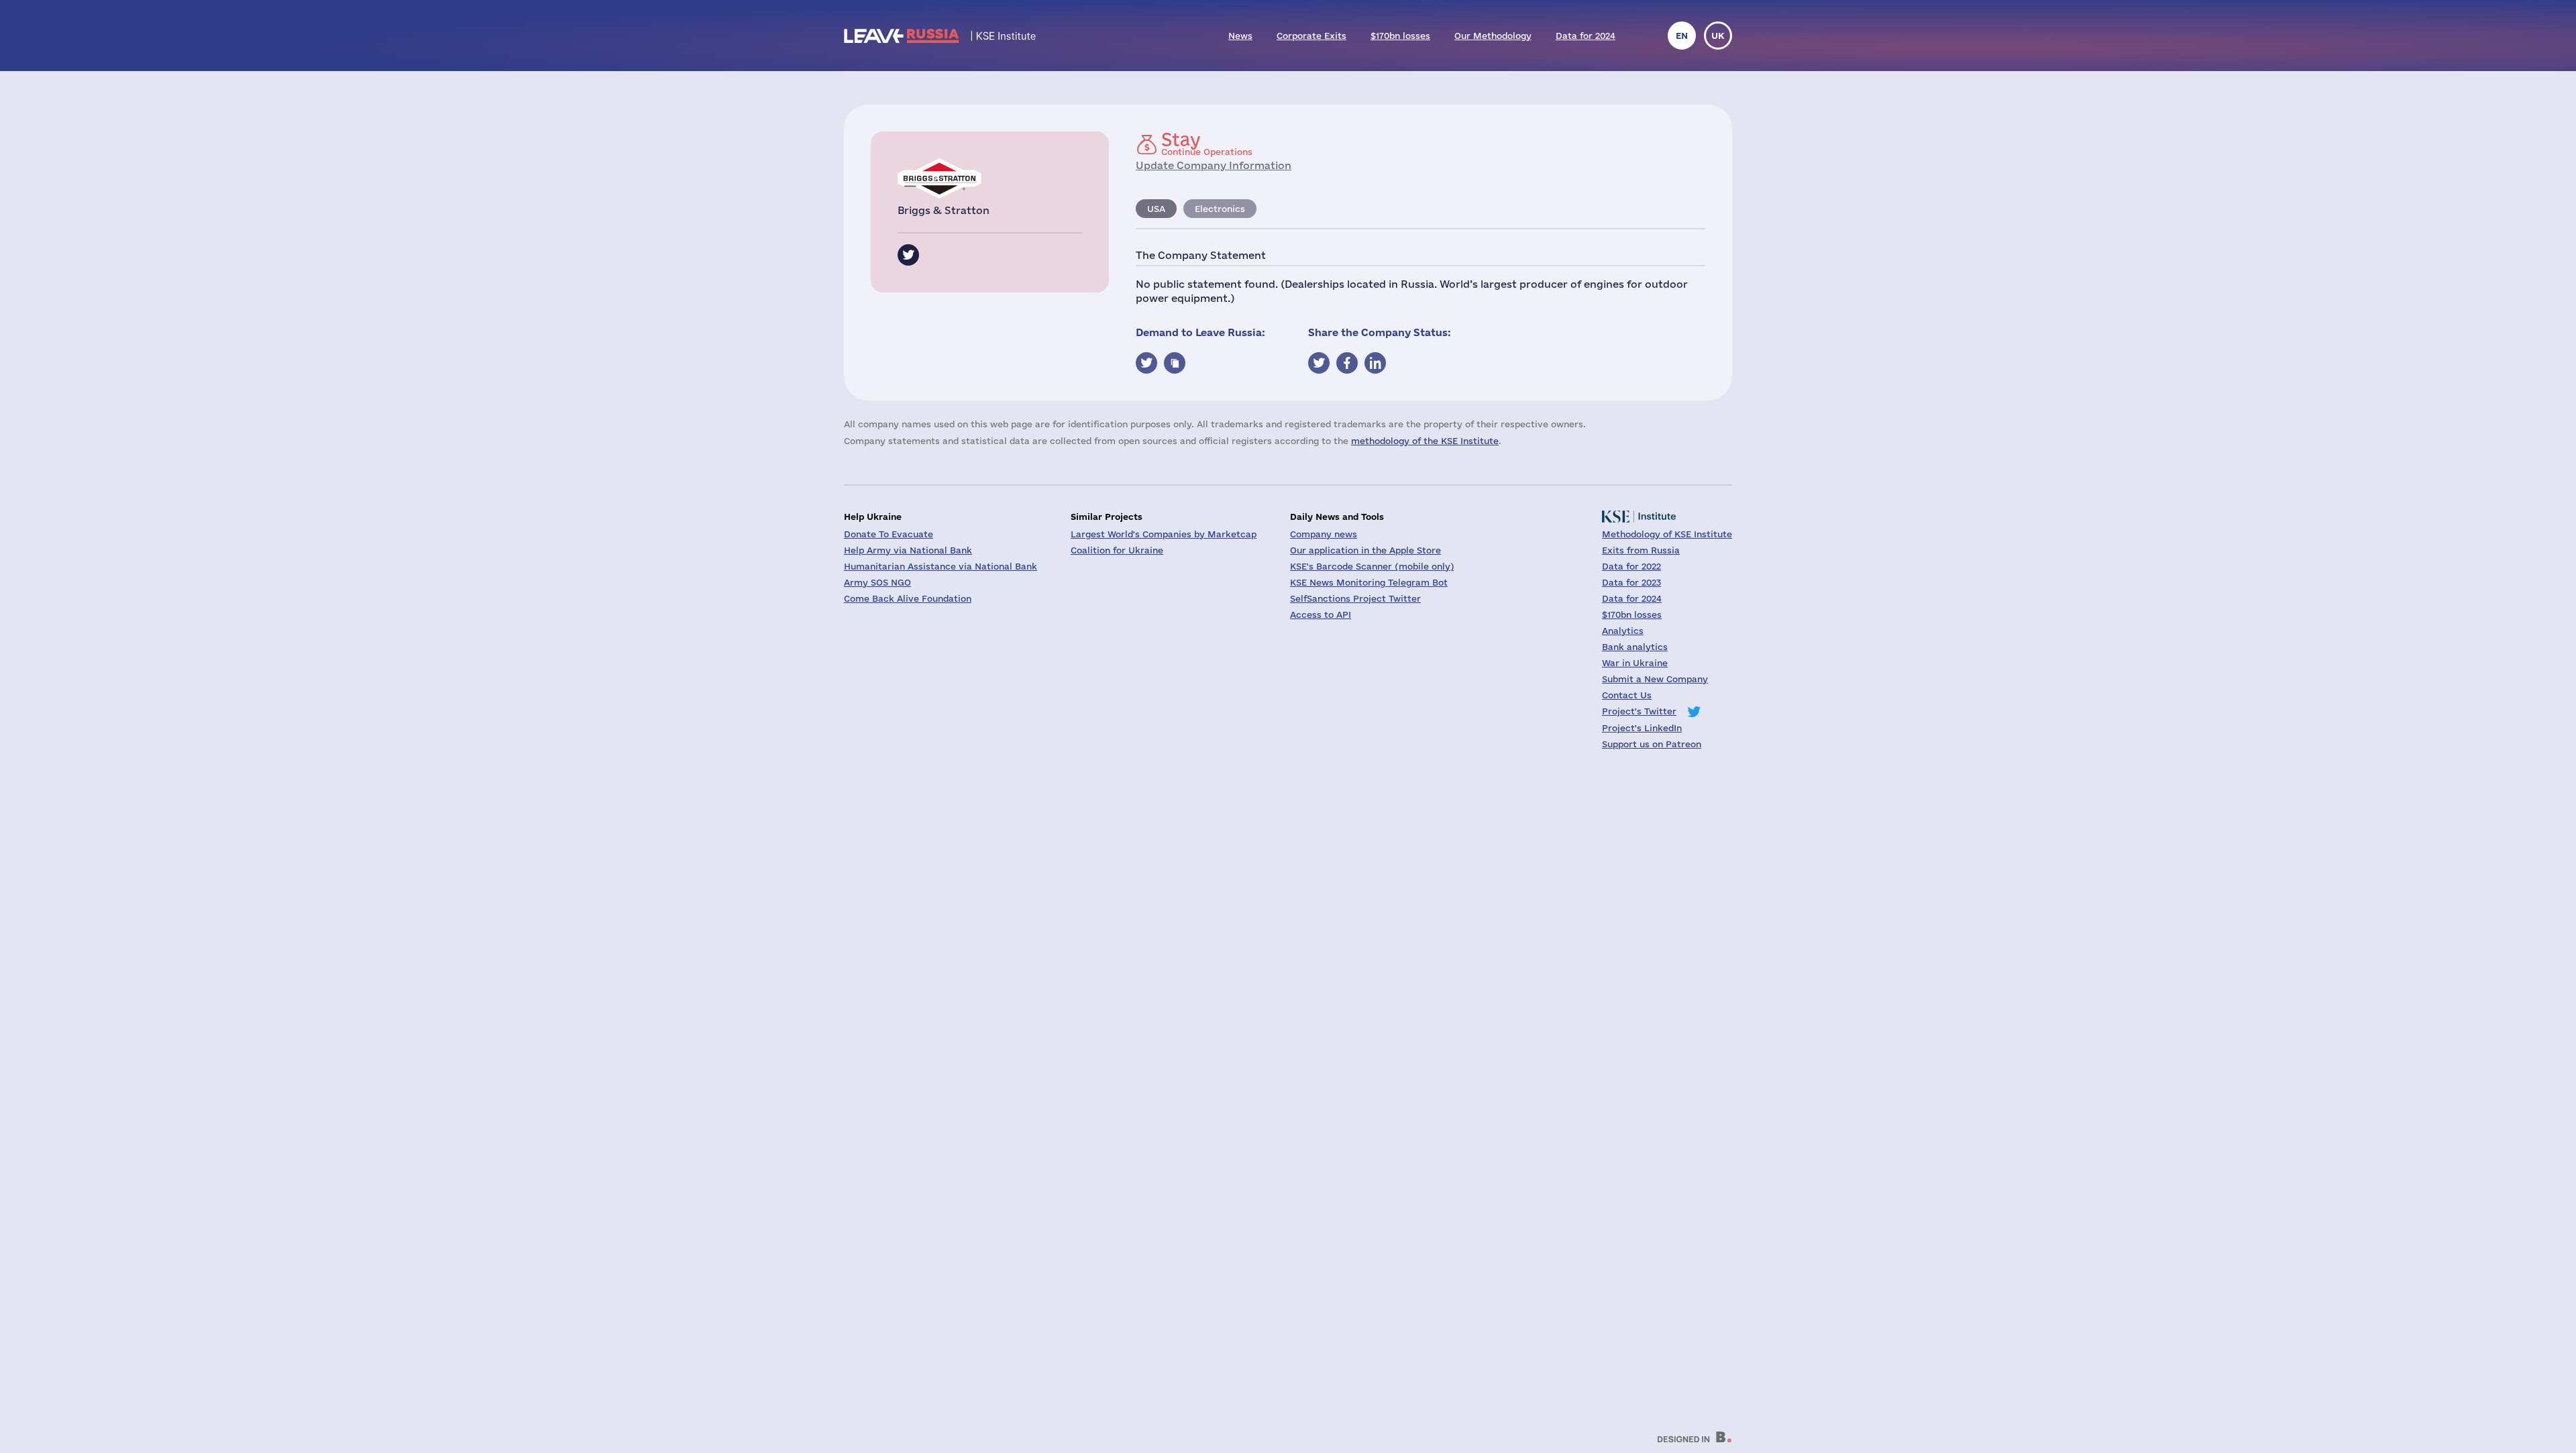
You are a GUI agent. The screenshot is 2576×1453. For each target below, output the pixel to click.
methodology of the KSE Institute (1425, 441)
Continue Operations (1207, 144)
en (1682, 36)
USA (1156, 209)
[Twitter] (908, 255)
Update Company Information (1214, 165)
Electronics (1220, 209)
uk (1718, 36)
